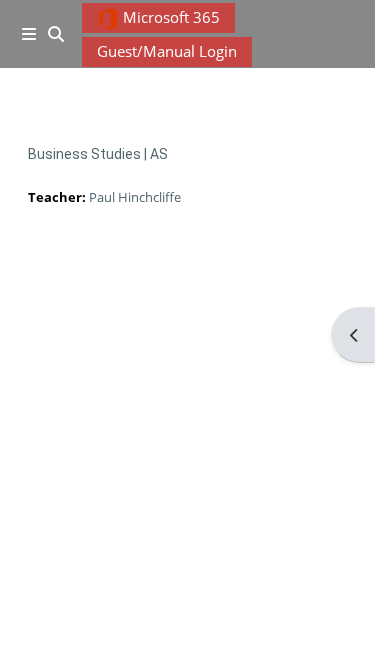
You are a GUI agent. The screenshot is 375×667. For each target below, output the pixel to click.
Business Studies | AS (98, 154)
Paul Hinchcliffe (135, 197)
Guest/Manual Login (167, 51)
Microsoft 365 (169, 17)
